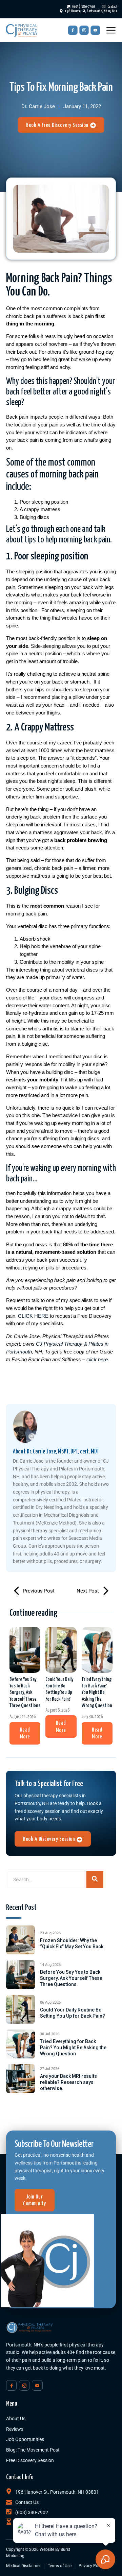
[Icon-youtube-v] (95, 30)
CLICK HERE (33, 1316)
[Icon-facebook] (73, 30)
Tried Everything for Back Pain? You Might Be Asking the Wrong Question (97, 1693)
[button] (25, 1733)
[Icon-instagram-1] (84, 30)
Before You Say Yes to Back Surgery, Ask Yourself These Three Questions (25, 1693)
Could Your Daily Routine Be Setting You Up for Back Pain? (59, 1689)
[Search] (95, 1880)
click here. (98, 1359)
